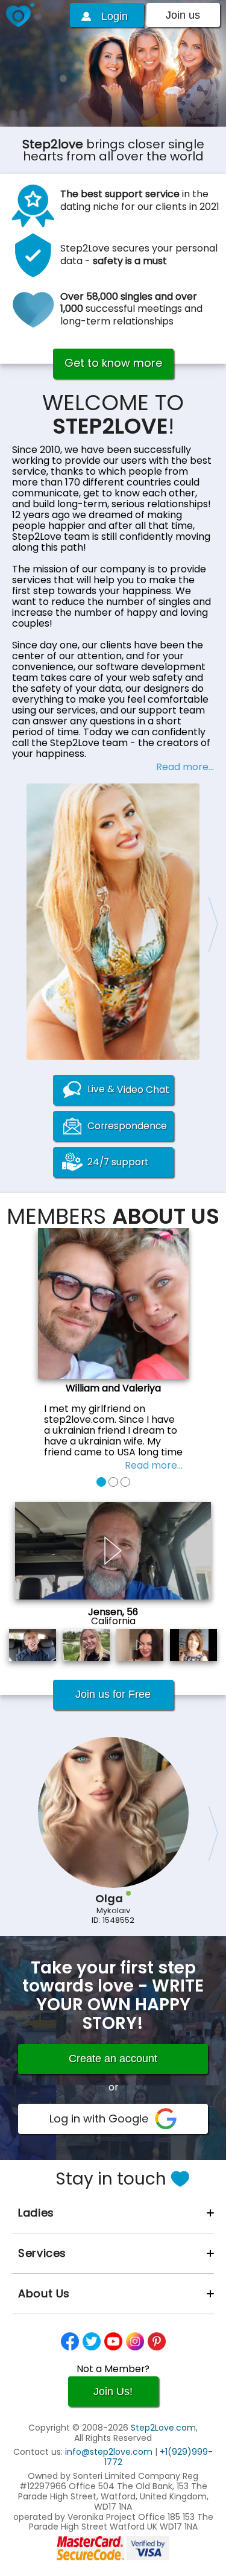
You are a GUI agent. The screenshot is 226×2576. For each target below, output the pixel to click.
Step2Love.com (163, 2428)
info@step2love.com (109, 2452)
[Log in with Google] (113, 2119)
